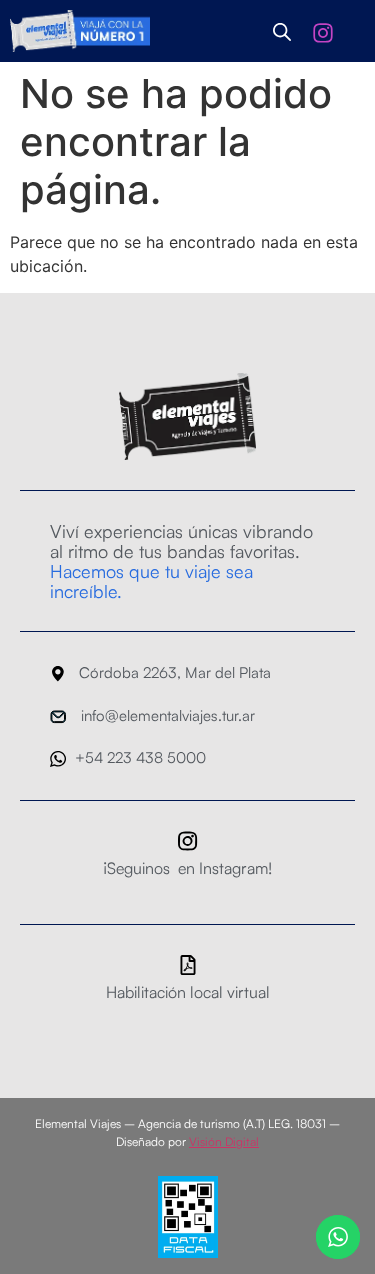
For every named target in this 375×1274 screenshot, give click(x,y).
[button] (360, 31)
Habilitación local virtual (188, 992)
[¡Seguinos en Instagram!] (188, 841)
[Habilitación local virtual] (188, 965)
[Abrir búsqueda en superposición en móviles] (282, 31)
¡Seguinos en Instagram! (187, 868)
